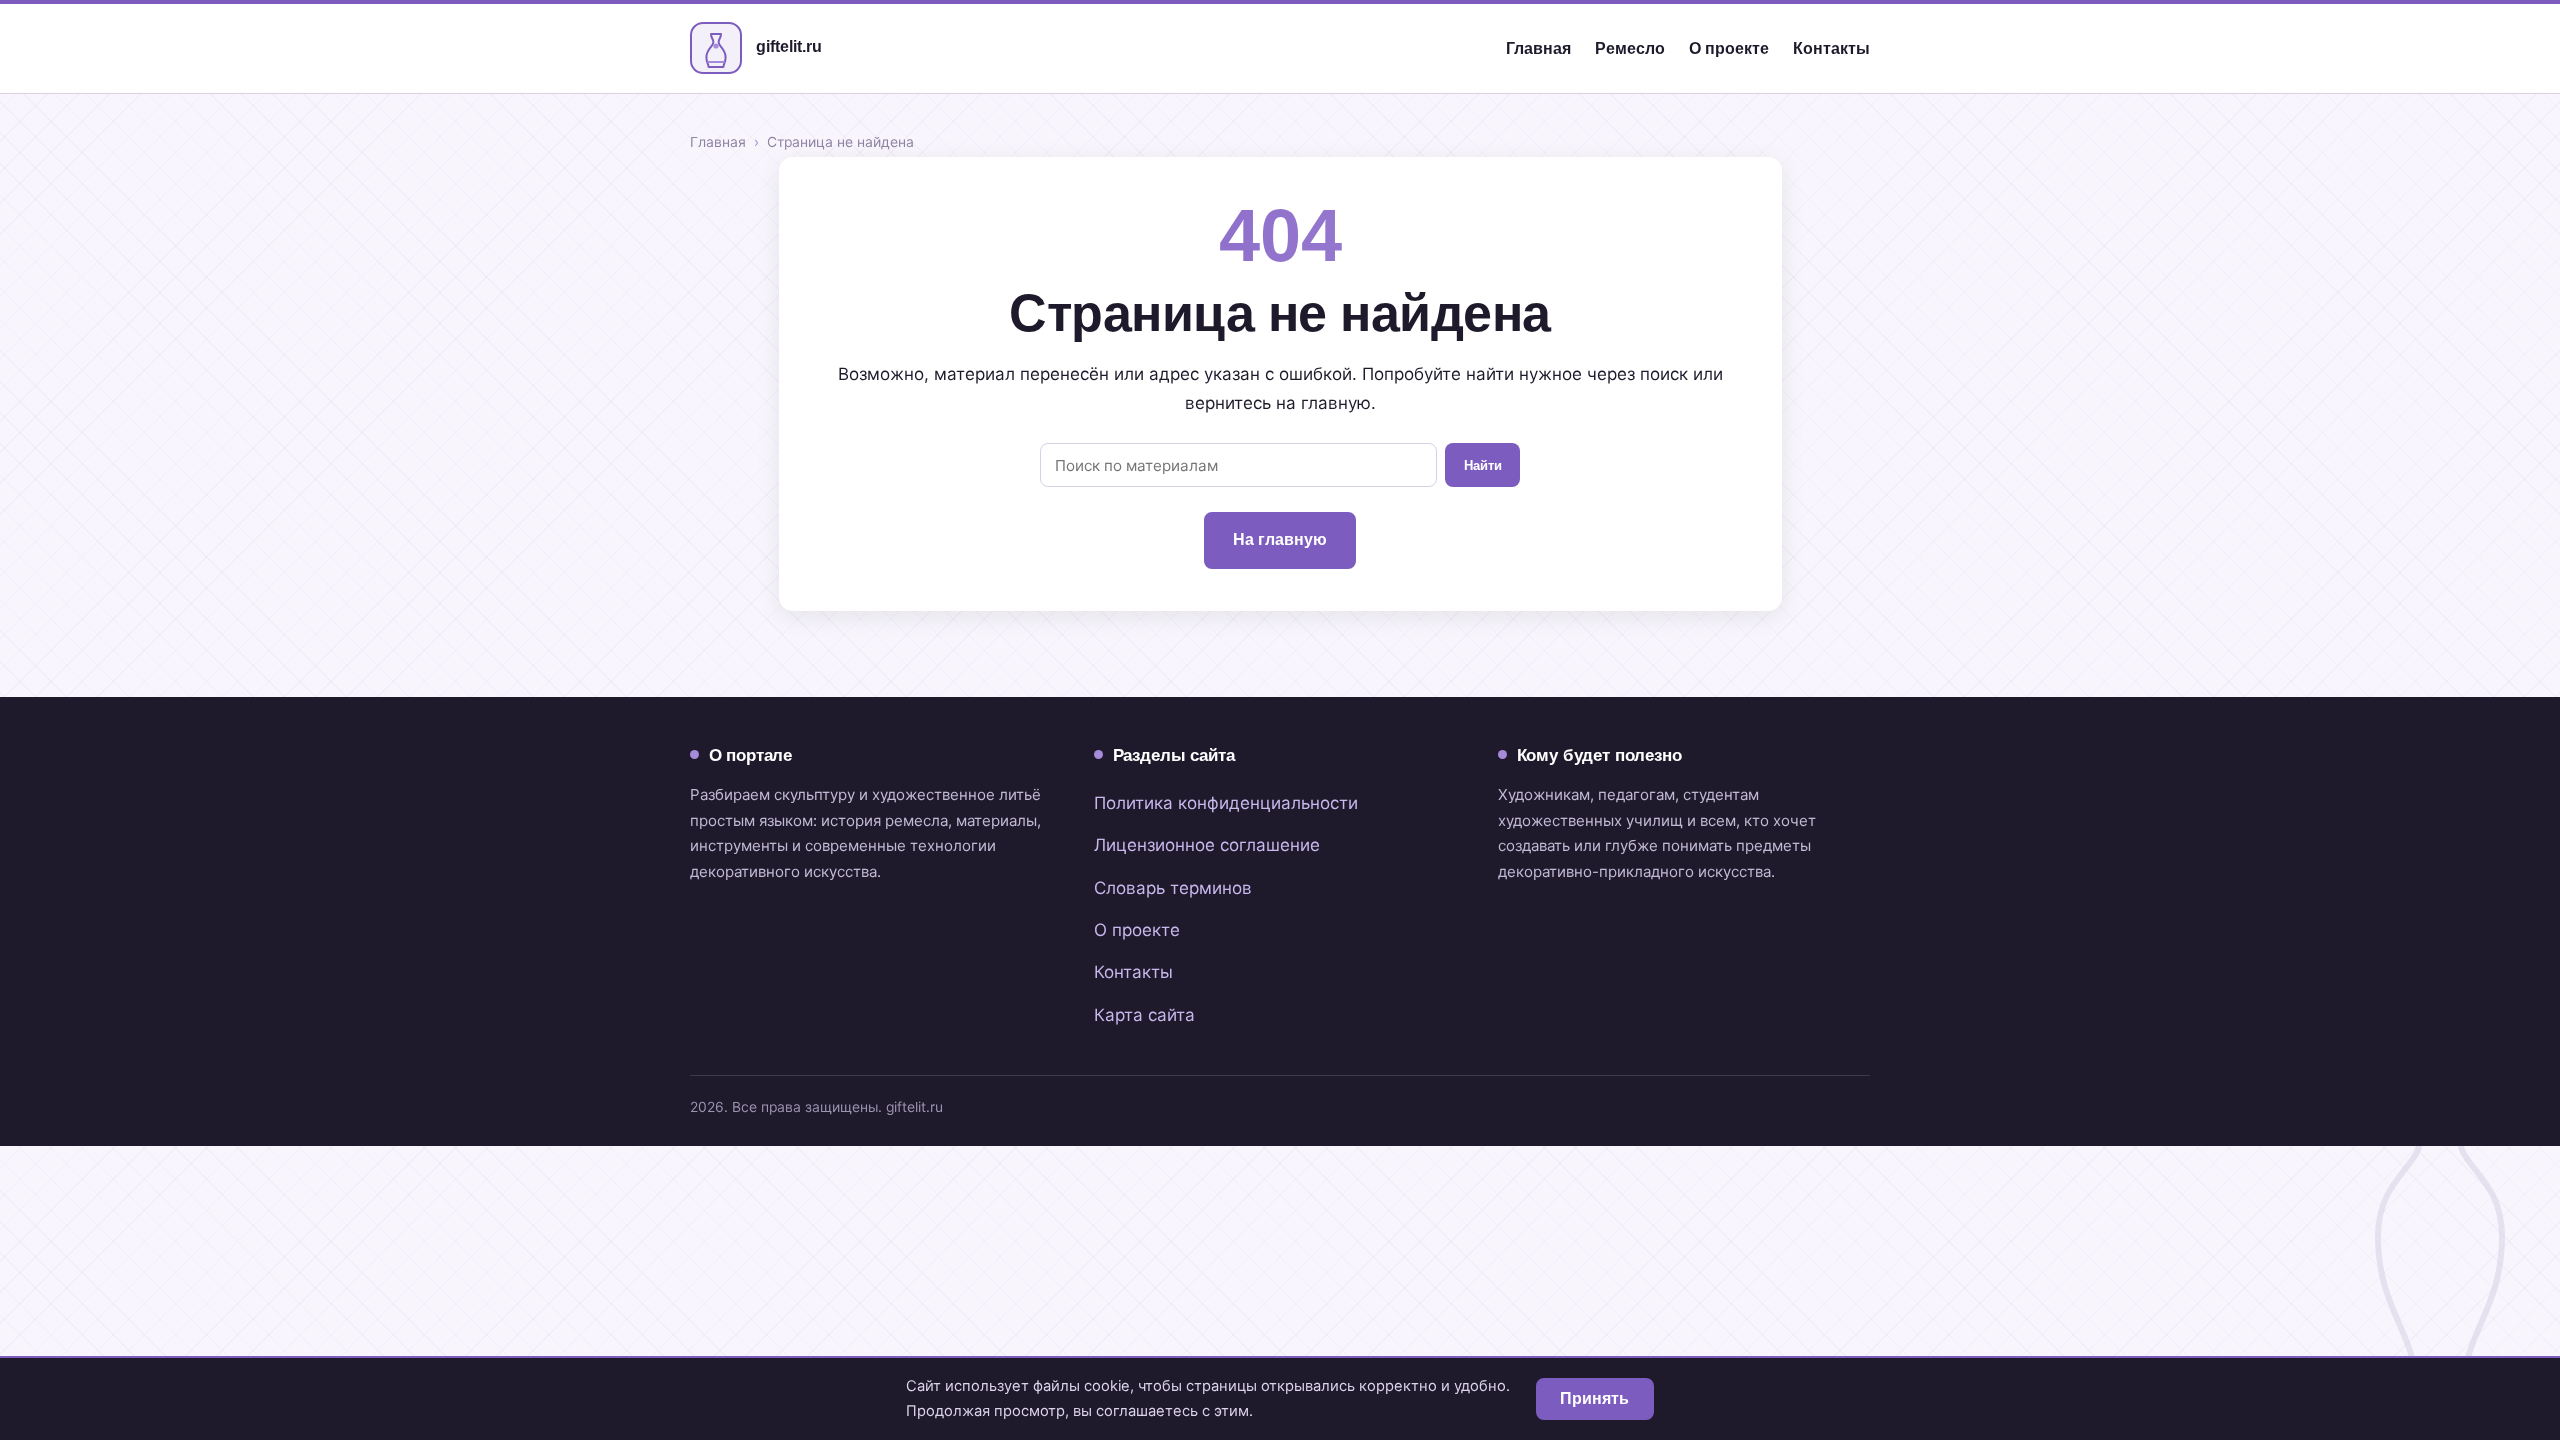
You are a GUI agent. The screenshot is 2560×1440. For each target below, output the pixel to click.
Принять (1594, 1398)
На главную (1280, 539)
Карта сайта (1144, 1015)
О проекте (1729, 48)
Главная (1538, 48)
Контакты (1831, 48)
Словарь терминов (1173, 888)
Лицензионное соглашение (1207, 845)
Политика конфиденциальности (1226, 803)
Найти (1483, 465)
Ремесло (1630, 48)
